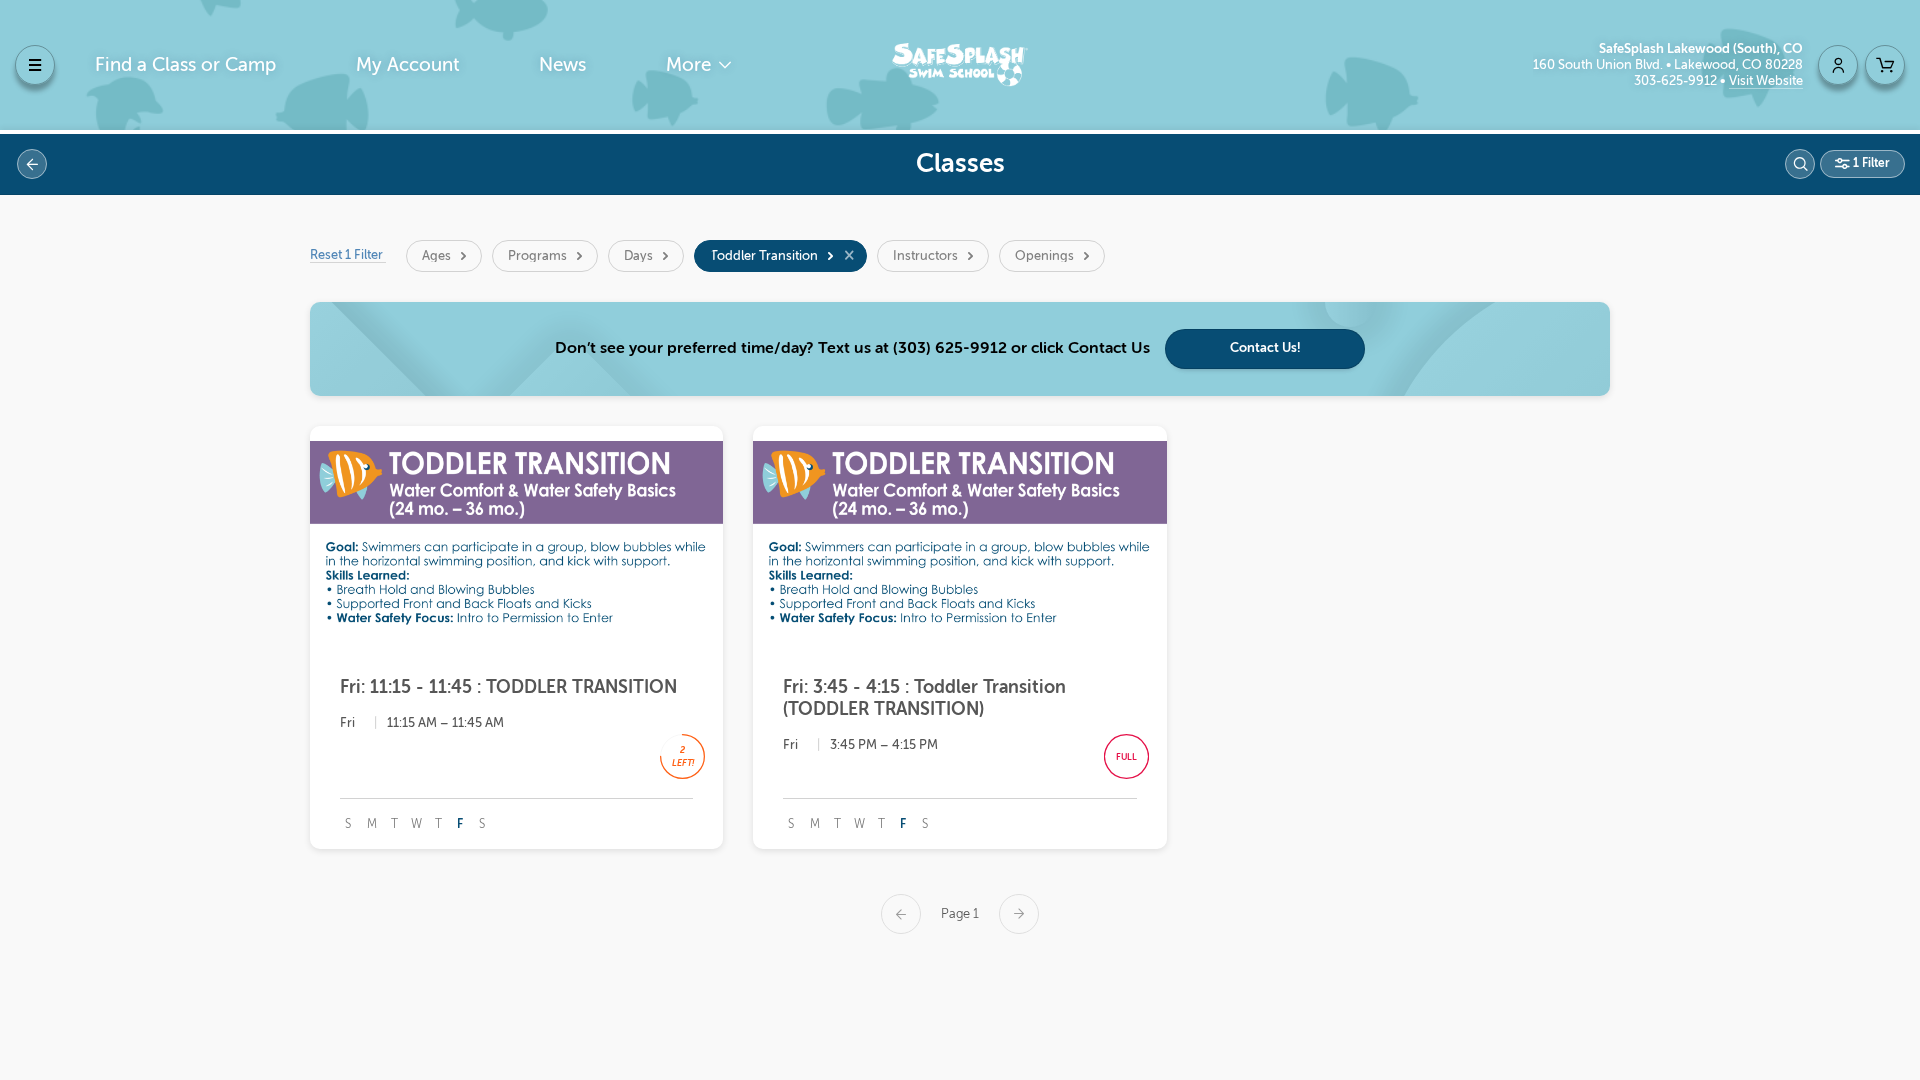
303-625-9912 (1677, 80)
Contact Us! (1265, 347)
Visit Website (1766, 80)
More (691, 64)
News (562, 64)
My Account (408, 64)
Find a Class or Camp (185, 64)
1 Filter (1870, 163)
